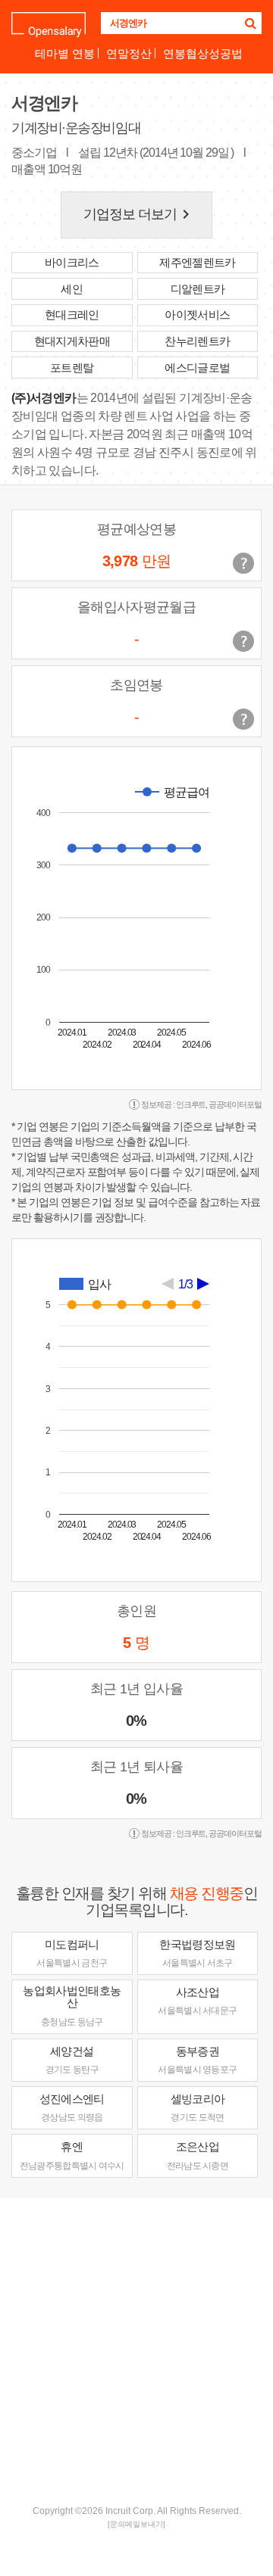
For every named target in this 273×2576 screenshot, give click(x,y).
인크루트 (191, 1104)
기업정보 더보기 (140, 214)
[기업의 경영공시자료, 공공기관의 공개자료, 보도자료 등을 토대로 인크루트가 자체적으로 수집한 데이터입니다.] (243, 719)
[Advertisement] (136, 2350)
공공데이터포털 (235, 1104)
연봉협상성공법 (203, 53)
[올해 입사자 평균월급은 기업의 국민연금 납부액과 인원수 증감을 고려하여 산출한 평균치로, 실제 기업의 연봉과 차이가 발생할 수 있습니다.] (243, 641)
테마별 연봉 (65, 53)
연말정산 (129, 53)
